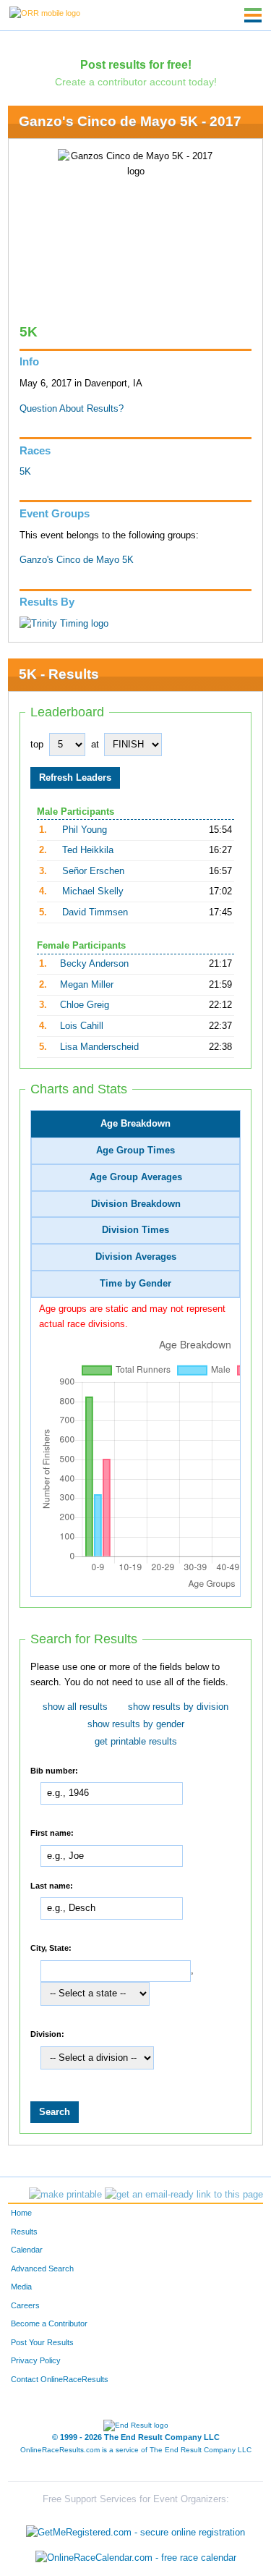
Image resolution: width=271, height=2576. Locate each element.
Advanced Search (42, 2268)
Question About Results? (72, 409)
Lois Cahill (82, 1026)
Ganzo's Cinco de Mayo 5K (77, 560)
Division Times (135, 1230)
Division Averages (136, 1257)
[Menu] (253, 15)
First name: (52, 1833)
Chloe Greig (85, 1005)
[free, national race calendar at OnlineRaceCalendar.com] (136, 2558)
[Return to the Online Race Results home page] (45, 12)
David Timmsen (95, 912)
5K (25, 472)
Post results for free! (136, 64)
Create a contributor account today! (136, 82)
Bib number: (54, 1770)
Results (24, 2232)
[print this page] (65, 2195)
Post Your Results (42, 2342)
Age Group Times (135, 1151)
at (95, 745)
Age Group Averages (136, 1177)
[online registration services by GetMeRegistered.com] (135, 2529)
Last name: (52, 1885)
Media (21, 2287)
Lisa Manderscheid (99, 1047)
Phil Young (85, 830)
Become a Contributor (49, 2323)
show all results (75, 1707)
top (37, 745)
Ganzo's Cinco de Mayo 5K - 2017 (130, 121)
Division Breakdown (136, 1204)
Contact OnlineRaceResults (60, 2379)
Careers (25, 2305)
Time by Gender (135, 1284)
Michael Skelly (93, 891)
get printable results (136, 1742)
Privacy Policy (36, 2360)
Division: (47, 2034)
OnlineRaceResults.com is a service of (136, 2450)
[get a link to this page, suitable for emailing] (184, 2195)
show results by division (178, 1707)
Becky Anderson (94, 964)
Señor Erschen (93, 871)
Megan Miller (87, 985)
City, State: (51, 1948)
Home (21, 2213)
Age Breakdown (135, 1124)
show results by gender (136, 1724)
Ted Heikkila (88, 850)
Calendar (27, 2250)
